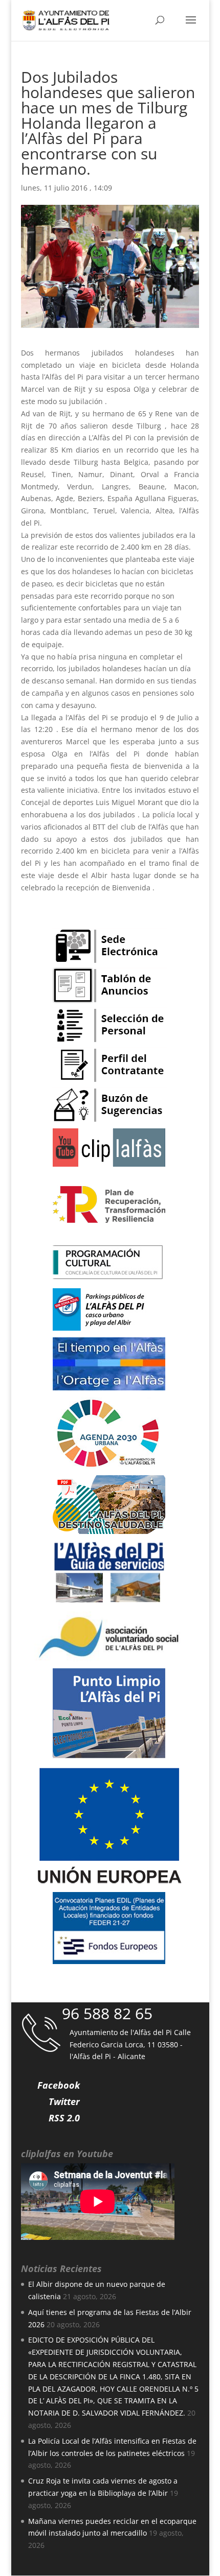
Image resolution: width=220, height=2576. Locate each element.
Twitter (64, 2101)
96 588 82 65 (107, 2013)
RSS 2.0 (64, 2118)
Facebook (59, 2085)
